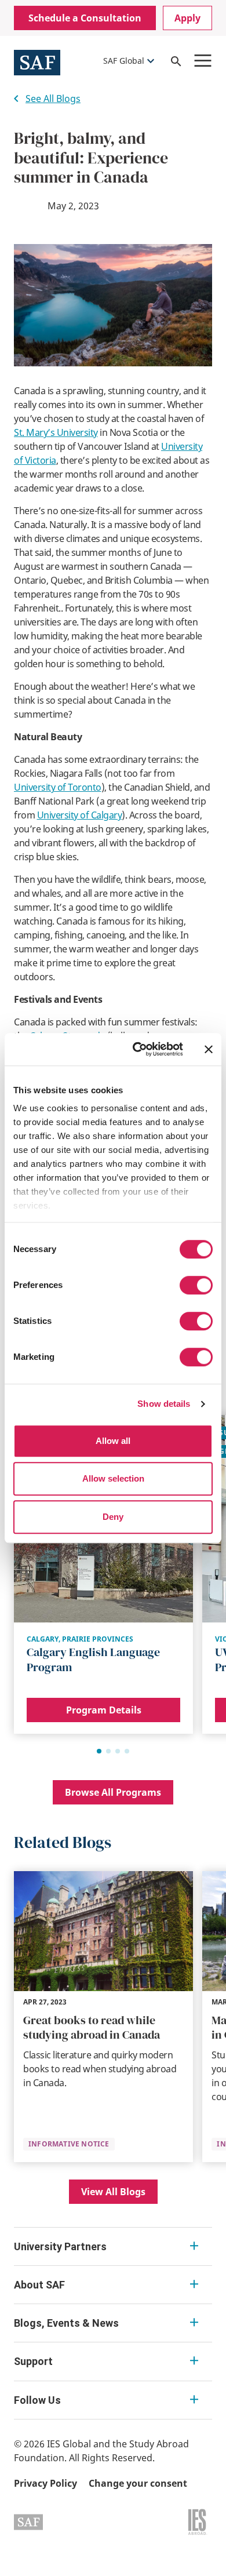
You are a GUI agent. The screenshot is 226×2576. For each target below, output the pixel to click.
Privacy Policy (45, 2483)
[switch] (196, 1285)
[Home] (37, 61)
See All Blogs (53, 99)
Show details (164, 1404)
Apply (187, 18)
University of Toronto (58, 787)
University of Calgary (80, 815)
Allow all (113, 1441)
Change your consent (138, 2483)
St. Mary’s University (56, 432)
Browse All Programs (113, 1792)
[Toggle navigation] (203, 61)
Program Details (104, 1710)
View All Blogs (113, 2192)
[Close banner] (209, 1049)
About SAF (39, 2285)
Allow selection (113, 1478)
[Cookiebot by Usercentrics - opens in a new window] (137, 1049)
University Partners (60, 2246)
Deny (113, 1517)
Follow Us (37, 2400)
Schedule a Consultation (85, 18)
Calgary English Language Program (93, 1660)
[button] (99, 1751)
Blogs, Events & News (66, 2323)
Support (33, 2361)
